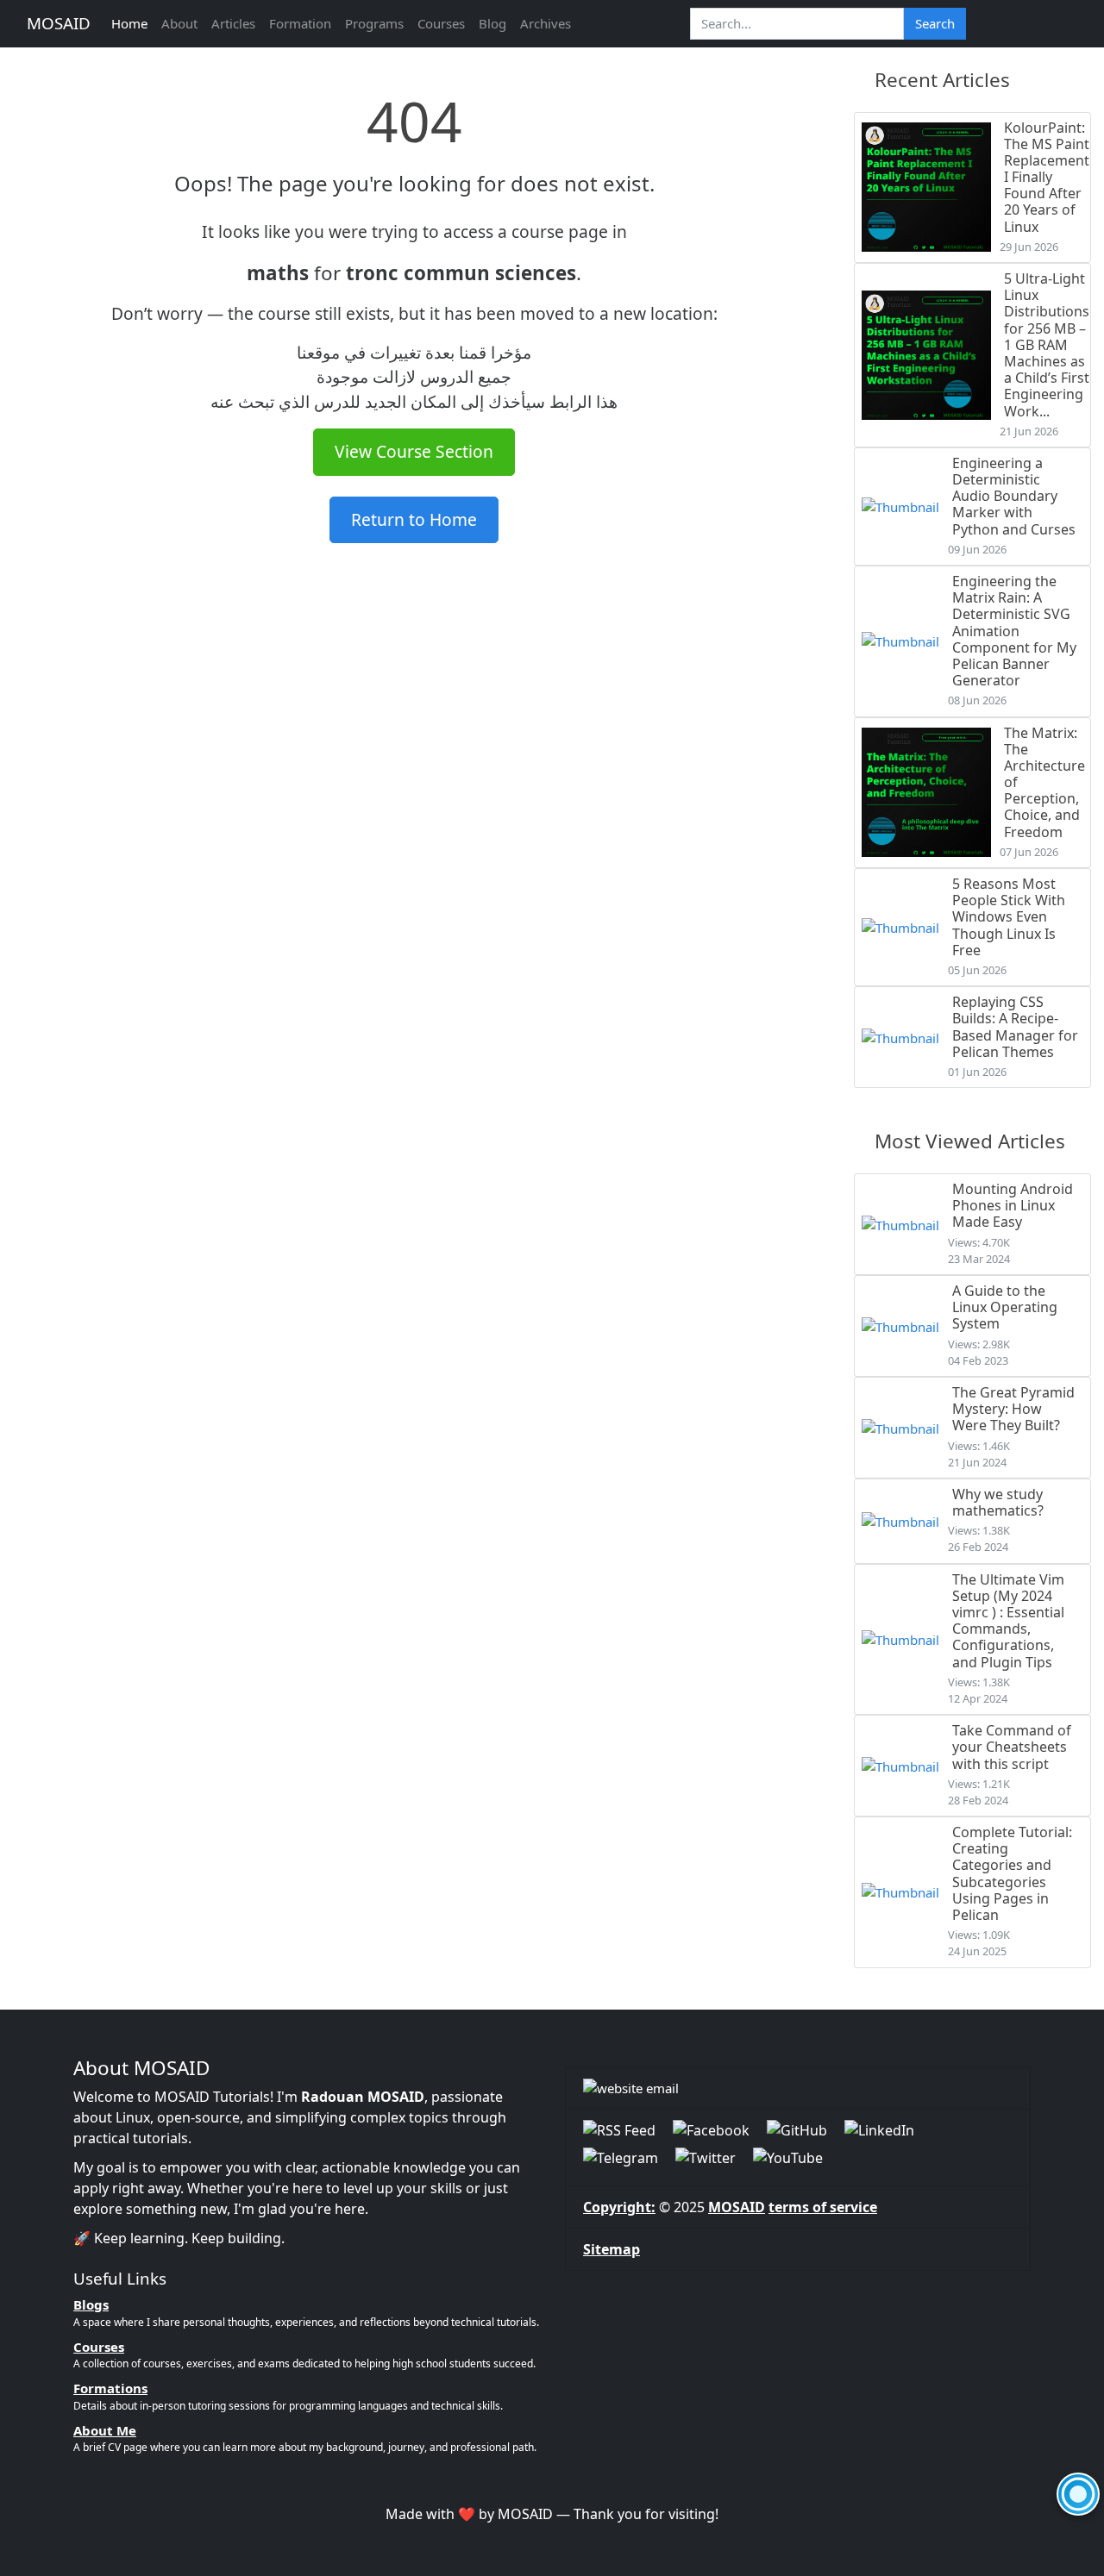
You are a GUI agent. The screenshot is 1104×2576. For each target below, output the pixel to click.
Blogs (91, 2304)
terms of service (823, 2207)
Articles (233, 23)
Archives (546, 23)
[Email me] (798, 2088)
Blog (492, 23)
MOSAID (59, 23)
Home (129, 23)
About (179, 23)
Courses (441, 23)
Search (935, 23)
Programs (374, 23)
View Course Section (414, 451)
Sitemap (612, 2249)
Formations (110, 2388)
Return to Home (414, 519)
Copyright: (619, 2207)
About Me (105, 2430)
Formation (300, 23)
